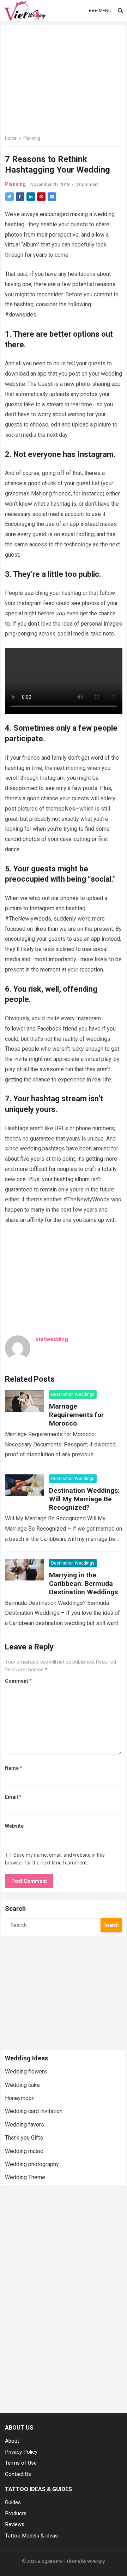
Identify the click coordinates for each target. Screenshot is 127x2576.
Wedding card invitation (34, 2111)
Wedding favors (25, 2125)
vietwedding (52, 1339)
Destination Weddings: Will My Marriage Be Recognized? (84, 1499)
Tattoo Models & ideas (31, 2536)
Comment (18, 1681)
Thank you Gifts (24, 2138)
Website (14, 1826)
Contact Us (18, 2474)
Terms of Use (21, 2463)
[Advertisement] (64, 1992)
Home (11, 138)
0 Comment (87, 184)
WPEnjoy (96, 2561)
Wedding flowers (26, 2072)
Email (13, 1797)
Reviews (15, 2524)
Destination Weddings (73, 1394)
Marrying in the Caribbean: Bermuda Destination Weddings (83, 1583)
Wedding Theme (25, 2177)
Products (16, 2513)
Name (14, 1768)
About (12, 2441)
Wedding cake (22, 2085)
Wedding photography (32, 2164)
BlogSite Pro (50, 2561)
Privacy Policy (21, 2452)
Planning (32, 138)
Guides (13, 2502)
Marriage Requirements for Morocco (76, 1415)
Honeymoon (20, 2098)
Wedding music (24, 2151)
